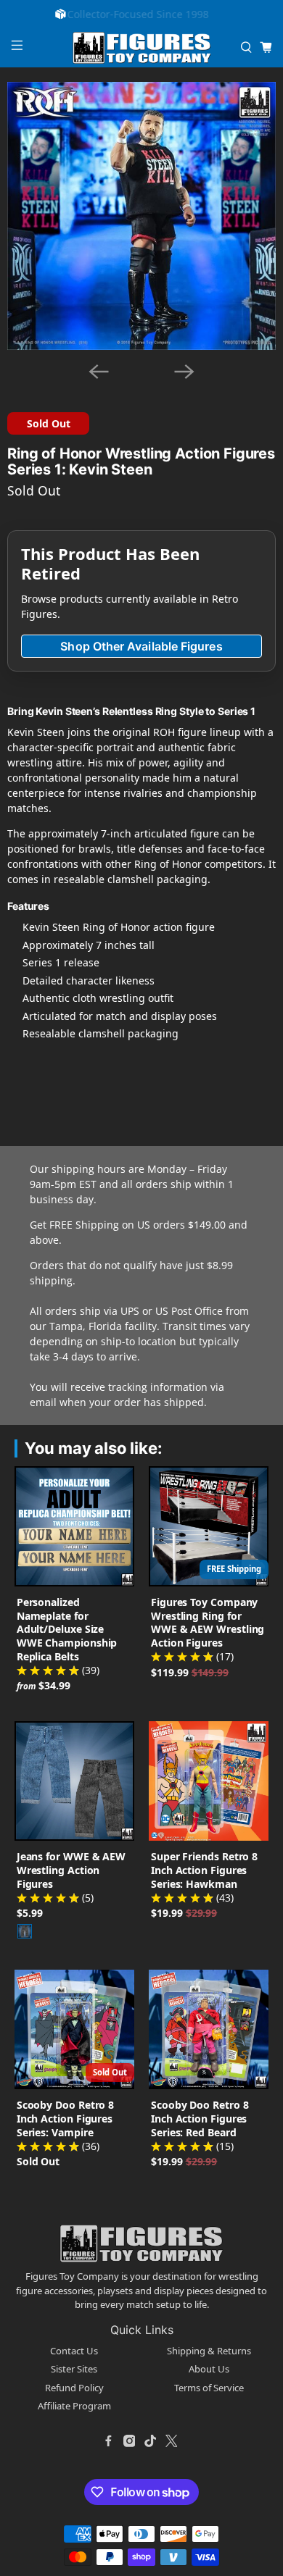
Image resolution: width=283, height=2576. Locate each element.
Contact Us (74, 2351)
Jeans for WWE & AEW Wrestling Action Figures (71, 1870)
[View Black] (25, 1931)
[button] (26, 381)
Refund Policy (74, 2388)
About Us (209, 2369)
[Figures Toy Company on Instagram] (129, 2441)
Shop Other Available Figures (141, 646)
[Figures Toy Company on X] (171, 2441)
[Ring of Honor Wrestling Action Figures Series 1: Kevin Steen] (141, 216)
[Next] (184, 372)
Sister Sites (74, 2369)
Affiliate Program (74, 2406)
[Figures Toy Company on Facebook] (108, 2441)
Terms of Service (209, 2388)
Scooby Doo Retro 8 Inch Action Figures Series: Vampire (66, 2119)
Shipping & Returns (209, 2351)
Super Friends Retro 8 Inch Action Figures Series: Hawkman (204, 1870)
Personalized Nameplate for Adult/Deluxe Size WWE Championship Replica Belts (67, 1630)
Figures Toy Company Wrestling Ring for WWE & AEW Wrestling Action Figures (208, 1623)
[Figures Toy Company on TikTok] (150, 2441)
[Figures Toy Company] (142, 48)
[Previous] (99, 372)
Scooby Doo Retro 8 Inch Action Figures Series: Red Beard (200, 2119)
